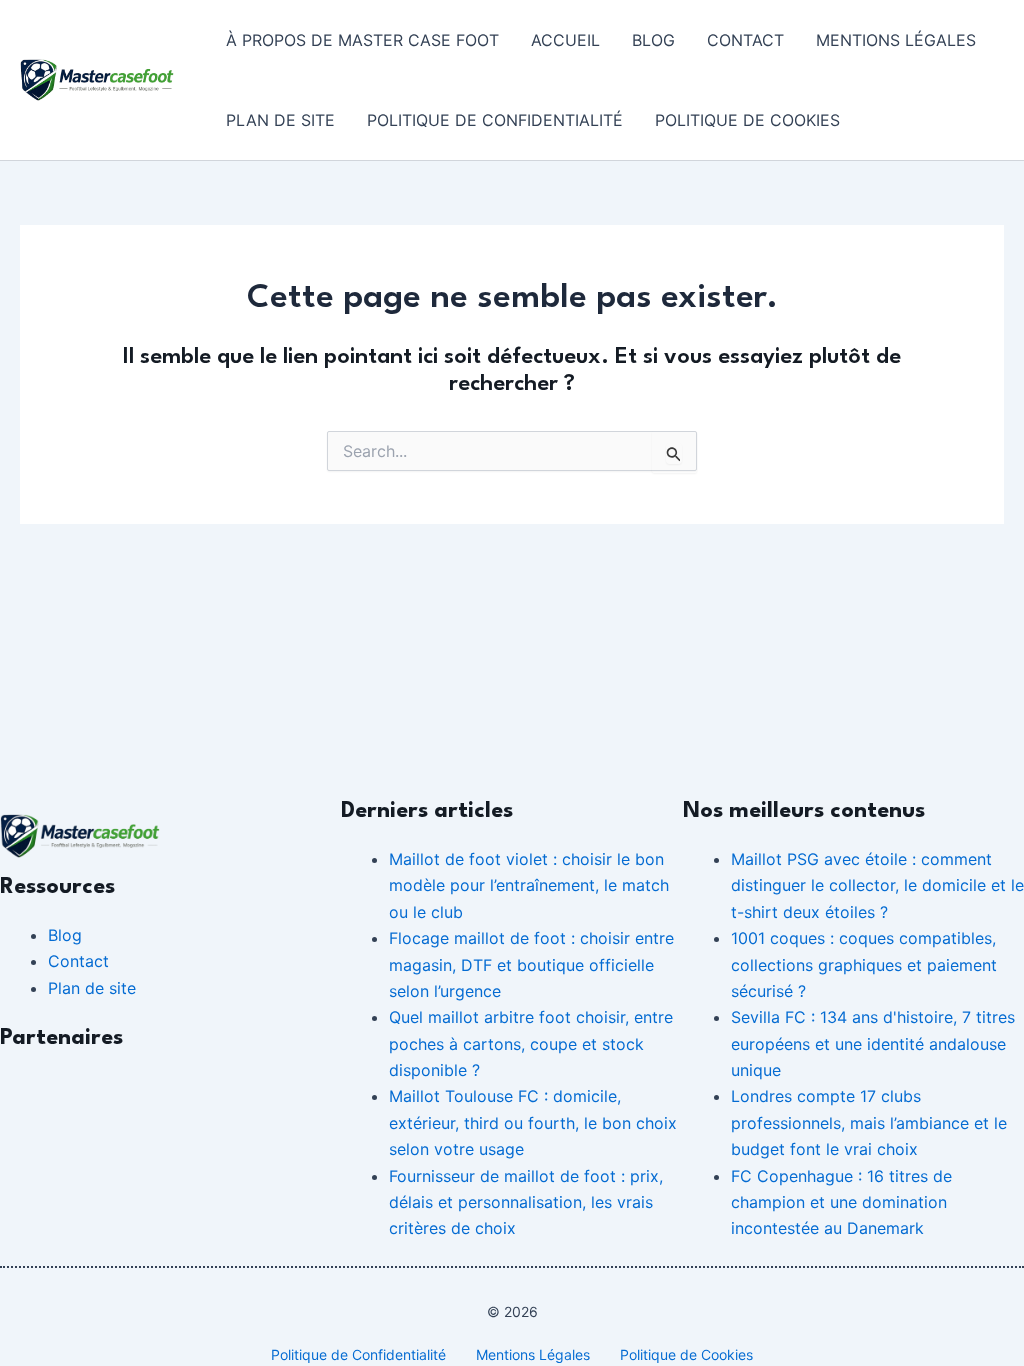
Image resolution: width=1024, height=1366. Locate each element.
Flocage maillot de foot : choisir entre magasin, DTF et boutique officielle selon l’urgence (531, 964)
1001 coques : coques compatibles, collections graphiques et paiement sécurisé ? (864, 964)
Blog (653, 40)
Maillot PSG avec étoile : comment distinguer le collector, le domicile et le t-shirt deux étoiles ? (877, 885)
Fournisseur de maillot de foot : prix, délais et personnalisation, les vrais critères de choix (526, 1202)
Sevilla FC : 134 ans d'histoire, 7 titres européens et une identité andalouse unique (873, 1043)
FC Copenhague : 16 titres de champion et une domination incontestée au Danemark (841, 1202)
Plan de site (280, 120)
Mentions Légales (896, 40)
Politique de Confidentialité (495, 120)
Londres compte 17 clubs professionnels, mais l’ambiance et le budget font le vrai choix (869, 1122)
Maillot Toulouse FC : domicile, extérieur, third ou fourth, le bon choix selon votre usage (533, 1122)
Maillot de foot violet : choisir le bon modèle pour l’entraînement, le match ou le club (529, 885)
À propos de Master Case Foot (362, 40)
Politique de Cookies (747, 120)
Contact (745, 40)
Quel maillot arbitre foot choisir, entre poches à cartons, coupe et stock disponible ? (531, 1043)
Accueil (565, 40)
